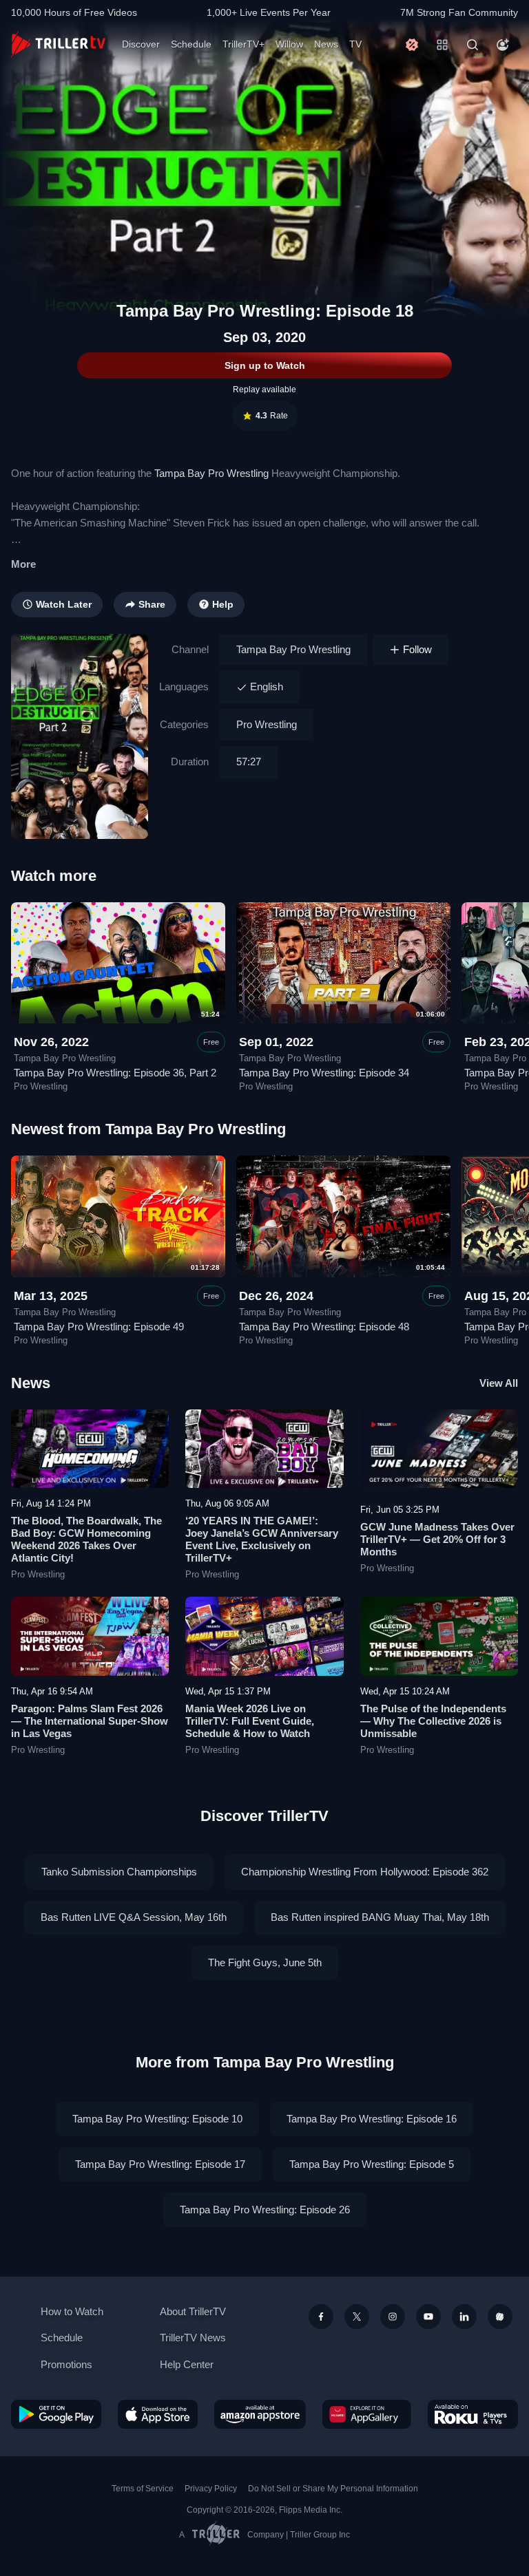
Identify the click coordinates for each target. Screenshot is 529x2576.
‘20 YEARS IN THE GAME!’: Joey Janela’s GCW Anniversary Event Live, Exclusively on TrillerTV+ (262, 1539)
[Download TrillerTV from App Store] (158, 2414)
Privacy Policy (211, 2489)
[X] (357, 2317)
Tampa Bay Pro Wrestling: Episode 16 (372, 2119)
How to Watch (72, 2311)
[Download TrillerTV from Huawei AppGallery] (367, 2414)
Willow (289, 44)
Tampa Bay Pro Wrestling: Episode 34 (324, 1073)
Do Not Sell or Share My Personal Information (333, 2489)
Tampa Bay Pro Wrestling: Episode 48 (324, 1327)
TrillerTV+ (243, 44)
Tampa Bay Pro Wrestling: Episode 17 (160, 2164)
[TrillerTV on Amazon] (260, 2414)
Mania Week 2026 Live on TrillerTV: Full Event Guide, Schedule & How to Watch (250, 1721)
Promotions (66, 2364)
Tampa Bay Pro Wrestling (211, 473)
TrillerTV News (193, 2338)
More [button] (23, 564)
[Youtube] (428, 2317)
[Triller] (500, 2317)
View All (499, 1383)
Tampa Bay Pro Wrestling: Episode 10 (157, 2119)
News (326, 44)
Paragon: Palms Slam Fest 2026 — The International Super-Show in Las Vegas (90, 1721)
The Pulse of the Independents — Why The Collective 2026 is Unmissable (433, 1721)
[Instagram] (393, 2317)
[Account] (503, 45)
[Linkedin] (464, 2317)
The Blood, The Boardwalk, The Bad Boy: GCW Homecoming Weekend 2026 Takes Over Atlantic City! (86, 1539)
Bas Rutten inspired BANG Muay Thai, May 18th (380, 1917)
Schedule (191, 44)
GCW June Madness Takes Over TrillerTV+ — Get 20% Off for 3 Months (437, 1539)
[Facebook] (321, 2317)
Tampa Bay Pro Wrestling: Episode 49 (99, 1327)
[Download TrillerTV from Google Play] (56, 2414)
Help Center (187, 2364)
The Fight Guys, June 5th (265, 1962)
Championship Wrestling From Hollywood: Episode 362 (365, 1872)
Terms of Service (143, 2489)
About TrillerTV (193, 2311)
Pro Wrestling (267, 724)
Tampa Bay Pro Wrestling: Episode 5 (372, 2164)
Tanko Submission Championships (119, 1872)
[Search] (473, 45)
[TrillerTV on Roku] (473, 2414)
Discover (141, 44)
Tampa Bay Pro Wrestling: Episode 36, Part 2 (115, 1073)
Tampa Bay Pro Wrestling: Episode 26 (265, 2210)
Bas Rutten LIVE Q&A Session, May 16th (134, 1917)
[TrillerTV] (58, 44)
